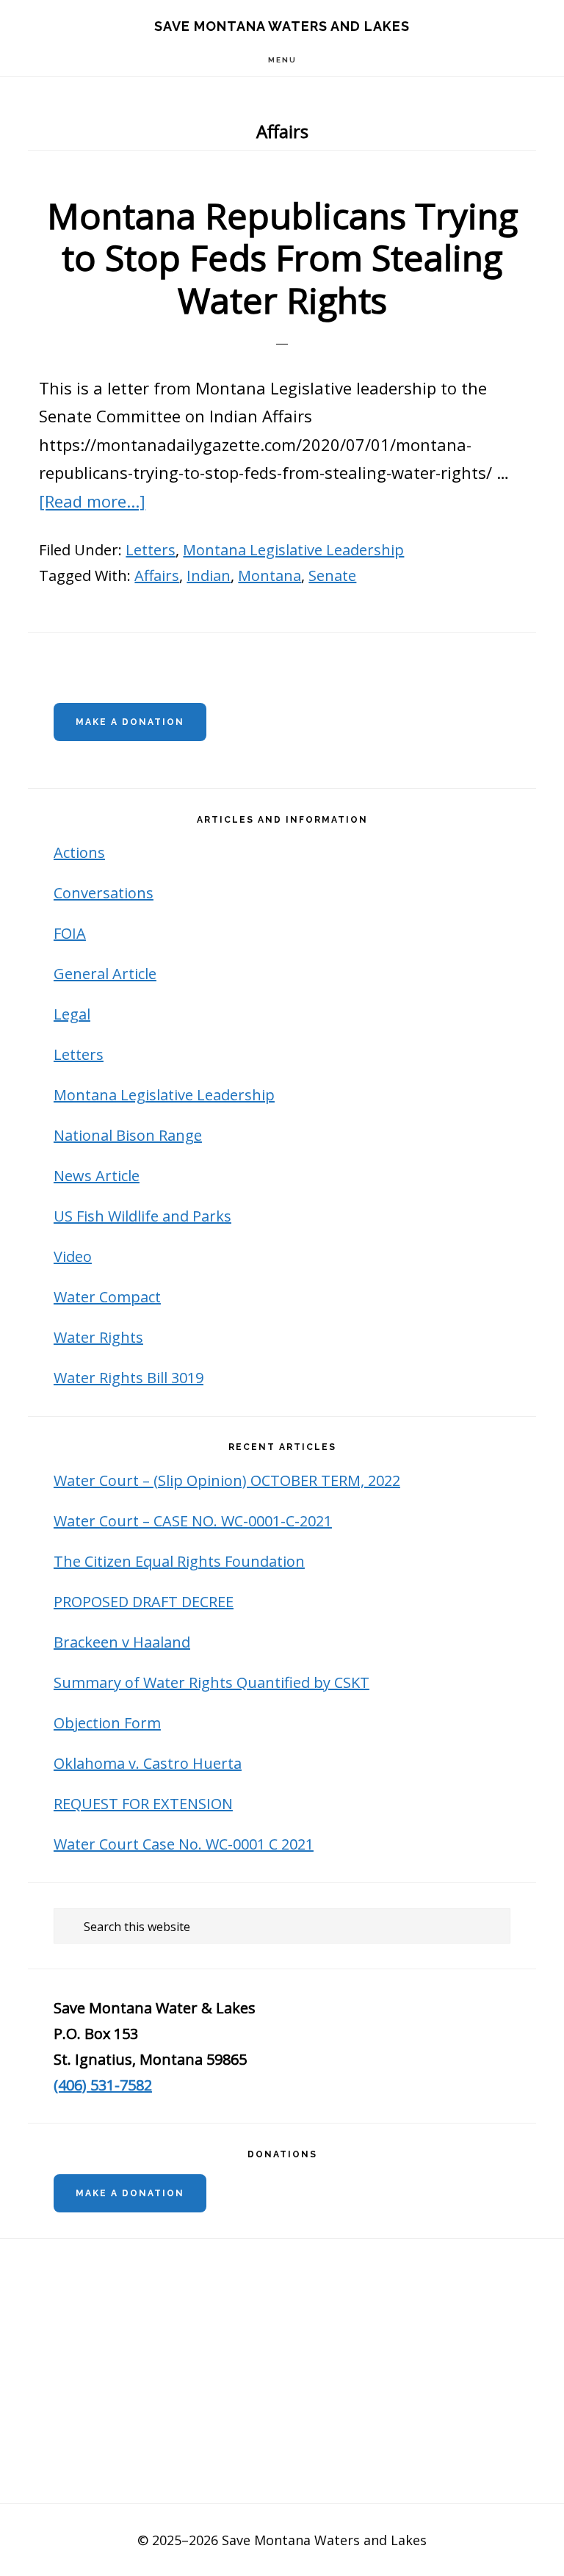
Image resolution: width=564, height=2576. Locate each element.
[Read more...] (92, 501)
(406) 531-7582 (103, 2085)
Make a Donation (130, 722)
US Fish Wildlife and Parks (142, 1216)
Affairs (157, 576)
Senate (332, 576)
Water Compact (107, 1297)
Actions (79, 852)
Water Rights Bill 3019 (129, 1378)
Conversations (104, 893)
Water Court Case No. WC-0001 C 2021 (184, 1844)
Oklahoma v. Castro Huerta (148, 1763)
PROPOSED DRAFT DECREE (144, 1602)
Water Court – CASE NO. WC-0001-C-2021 (193, 1521)
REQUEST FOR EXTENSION (143, 1804)
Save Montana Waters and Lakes (282, 26)
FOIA (70, 933)
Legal (72, 1014)
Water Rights (98, 1337)
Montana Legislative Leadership (293, 550)
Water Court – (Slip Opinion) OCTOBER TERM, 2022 (227, 1480)
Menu (282, 60)
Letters (151, 550)
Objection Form (107, 1723)
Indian (209, 576)
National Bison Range (128, 1135)
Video (73, 1256)
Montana (270, 576)
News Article (97, 1176)
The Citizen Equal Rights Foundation (179, 1561)
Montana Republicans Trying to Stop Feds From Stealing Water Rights (282, 258)
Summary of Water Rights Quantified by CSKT (211, 1682)
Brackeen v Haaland (122, 1642)
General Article (105, 974)
